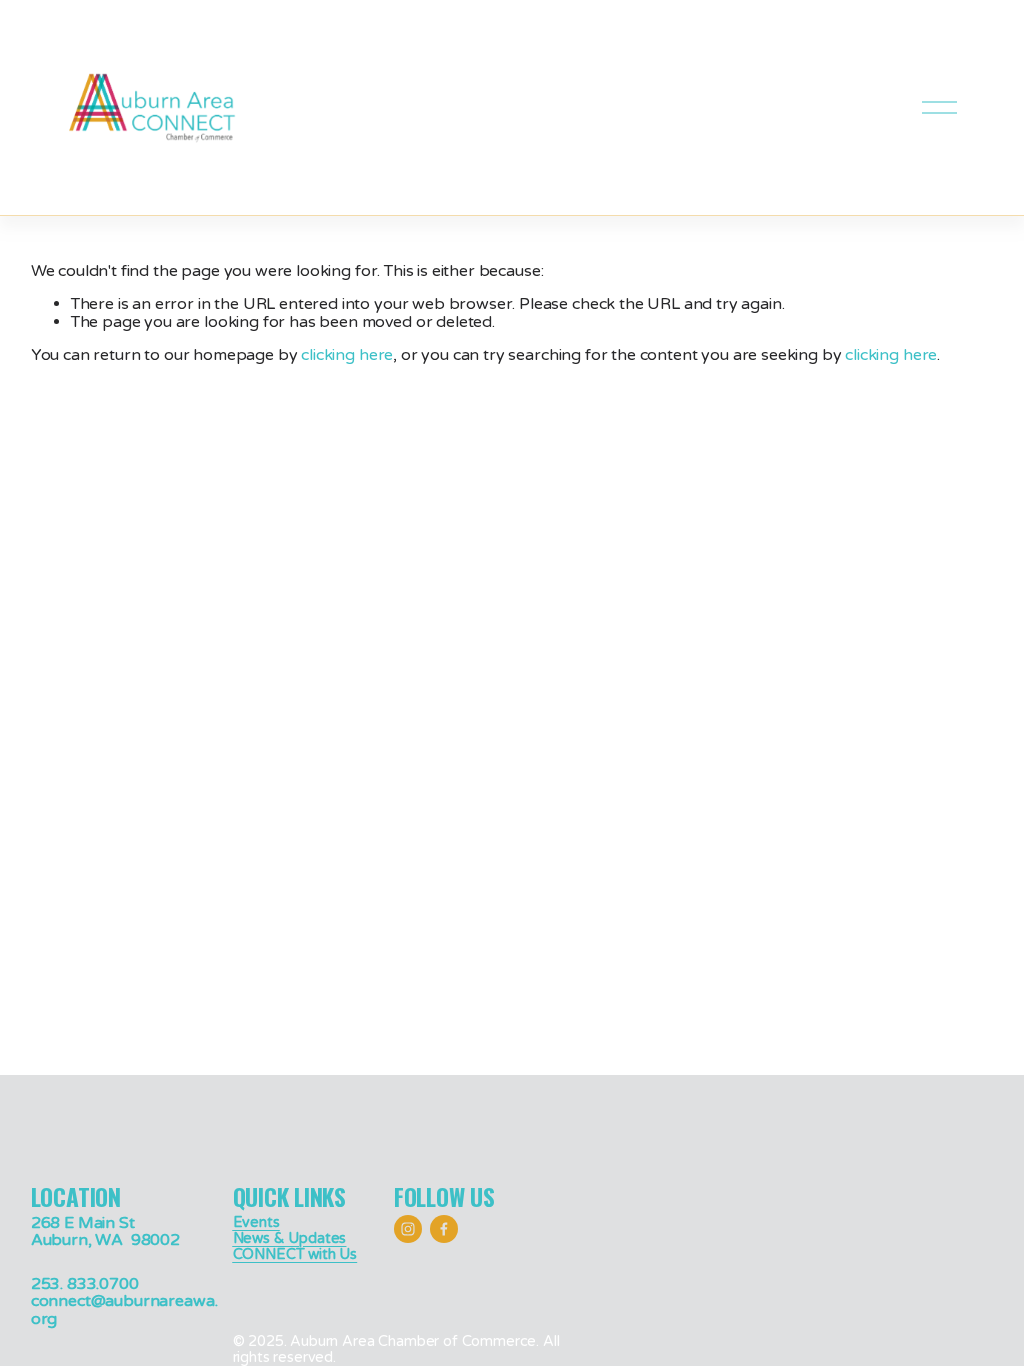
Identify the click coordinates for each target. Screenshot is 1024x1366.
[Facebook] (444, 1229)
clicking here (347, 355)
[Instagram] (408, 1229)
